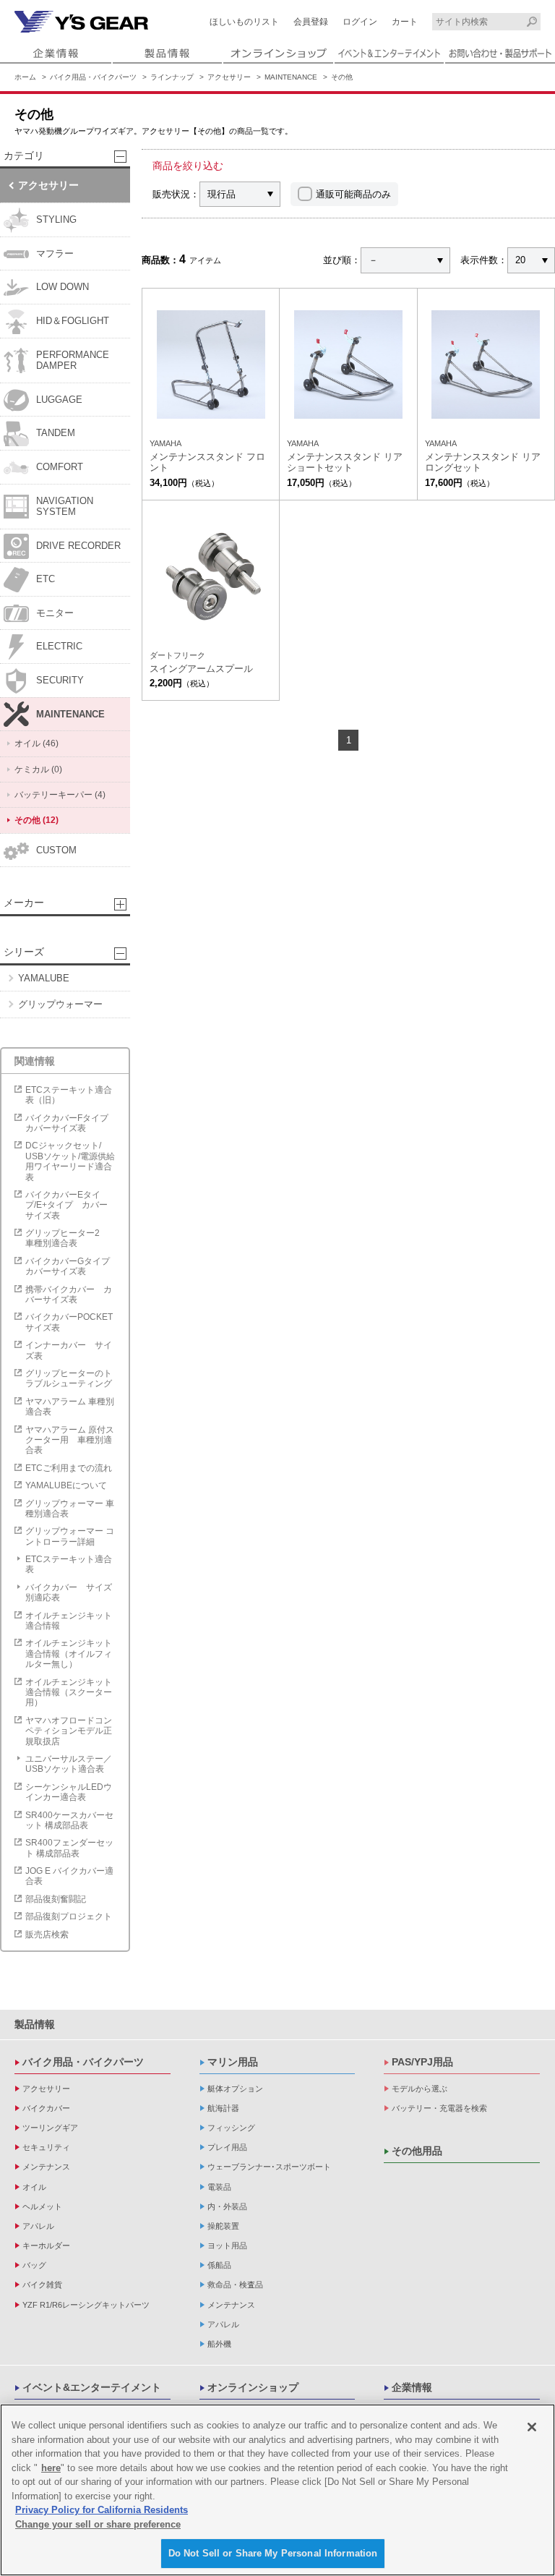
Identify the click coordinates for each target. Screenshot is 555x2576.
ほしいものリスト (244, 22)
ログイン (360, 22)
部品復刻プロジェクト (69, 1916)
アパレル (38, 2226)
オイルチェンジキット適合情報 (69, 1621)
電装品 (219, 2187)
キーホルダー (46, 2246)
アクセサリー (229, 77)
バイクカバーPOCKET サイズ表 (69, 1322)
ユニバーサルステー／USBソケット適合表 (69, 1764)
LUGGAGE (59, 400)
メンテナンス (46, 2167)
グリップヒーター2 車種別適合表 (67, 1238)
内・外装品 (227, 2206)
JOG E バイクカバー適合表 (69, 1876)
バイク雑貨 (42, 2285)
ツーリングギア (50, 2128)
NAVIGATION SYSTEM (65, 507)
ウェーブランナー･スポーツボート (269, 2167)
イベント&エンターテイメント (92, 2387)
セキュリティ (46, 2147)
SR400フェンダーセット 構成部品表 (69, 1848)
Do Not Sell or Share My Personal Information (273, 2553)
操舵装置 (223, 2226)
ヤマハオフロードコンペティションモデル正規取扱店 (69, 1731)
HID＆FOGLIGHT (73, 321)
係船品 (219, 2265)
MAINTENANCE (291, 77)
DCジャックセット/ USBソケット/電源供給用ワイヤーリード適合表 (70, 1161)
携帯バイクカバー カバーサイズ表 (69, 1295)
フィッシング (231, 2128)
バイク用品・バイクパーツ (93, 77)
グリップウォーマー (60, 1004)
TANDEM (56, 433)
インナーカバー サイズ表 (69, 1350)
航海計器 (223, 2108)
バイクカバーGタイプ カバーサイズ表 (72, 1266)
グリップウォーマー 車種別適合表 (70, 1509)
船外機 (219, 2344)
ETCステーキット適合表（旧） (69, 1095)
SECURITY (60, 680)
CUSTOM (56, 850)
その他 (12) (36, 820)
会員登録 (311, 22)
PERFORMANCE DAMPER (73, 361)
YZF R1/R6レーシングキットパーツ (86, 2305)
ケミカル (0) (38, 769)
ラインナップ (172, 77)
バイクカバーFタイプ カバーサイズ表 (71, 1123)
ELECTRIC (59, 646)
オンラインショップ (253, 2387)
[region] (277, 2490)
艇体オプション (235, 2089)
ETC (46, 579)
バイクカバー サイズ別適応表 (69, 1592)
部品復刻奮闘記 (56, 1899)
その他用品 (417, 2151)
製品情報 (35, 2024)
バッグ (34, 2265)
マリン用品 (233, 2062)
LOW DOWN (63, 287)
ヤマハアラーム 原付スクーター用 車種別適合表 (70, 1440)
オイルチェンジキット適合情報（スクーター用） (69, 1693)
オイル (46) (36, 743)
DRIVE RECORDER (78, 546)
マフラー (55, 253)
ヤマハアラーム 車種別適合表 (70, 1407)
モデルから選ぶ (420, 2089)
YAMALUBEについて (66, 1485)
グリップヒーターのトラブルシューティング (69, 1378)
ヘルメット (42, 2206)
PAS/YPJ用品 (422, 2062)
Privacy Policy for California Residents (102, 2510)
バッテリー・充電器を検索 (439, 2108)
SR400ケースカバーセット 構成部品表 (69, 1820)
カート (405, 22)
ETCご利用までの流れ (69, 1468)
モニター (55, 613)
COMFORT (60, 467)
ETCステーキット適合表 (69, 1564)
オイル (34, 2187)
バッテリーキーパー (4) (60, 795)
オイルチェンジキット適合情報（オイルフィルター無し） (69, 1654)
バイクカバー (46, 2108)
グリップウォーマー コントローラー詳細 (70, 1536)
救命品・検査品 (235, 2285)
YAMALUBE (44, 978)
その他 (342, 77)
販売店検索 (47, 1935)
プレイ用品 (227, 2147)
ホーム (25, 77)
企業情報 (412, 2387)
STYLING (56, 219)
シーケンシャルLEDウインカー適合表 (69, 1792)
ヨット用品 (227, 2246)
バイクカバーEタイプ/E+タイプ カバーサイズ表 (66, 1205)
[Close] (532, 2427)
